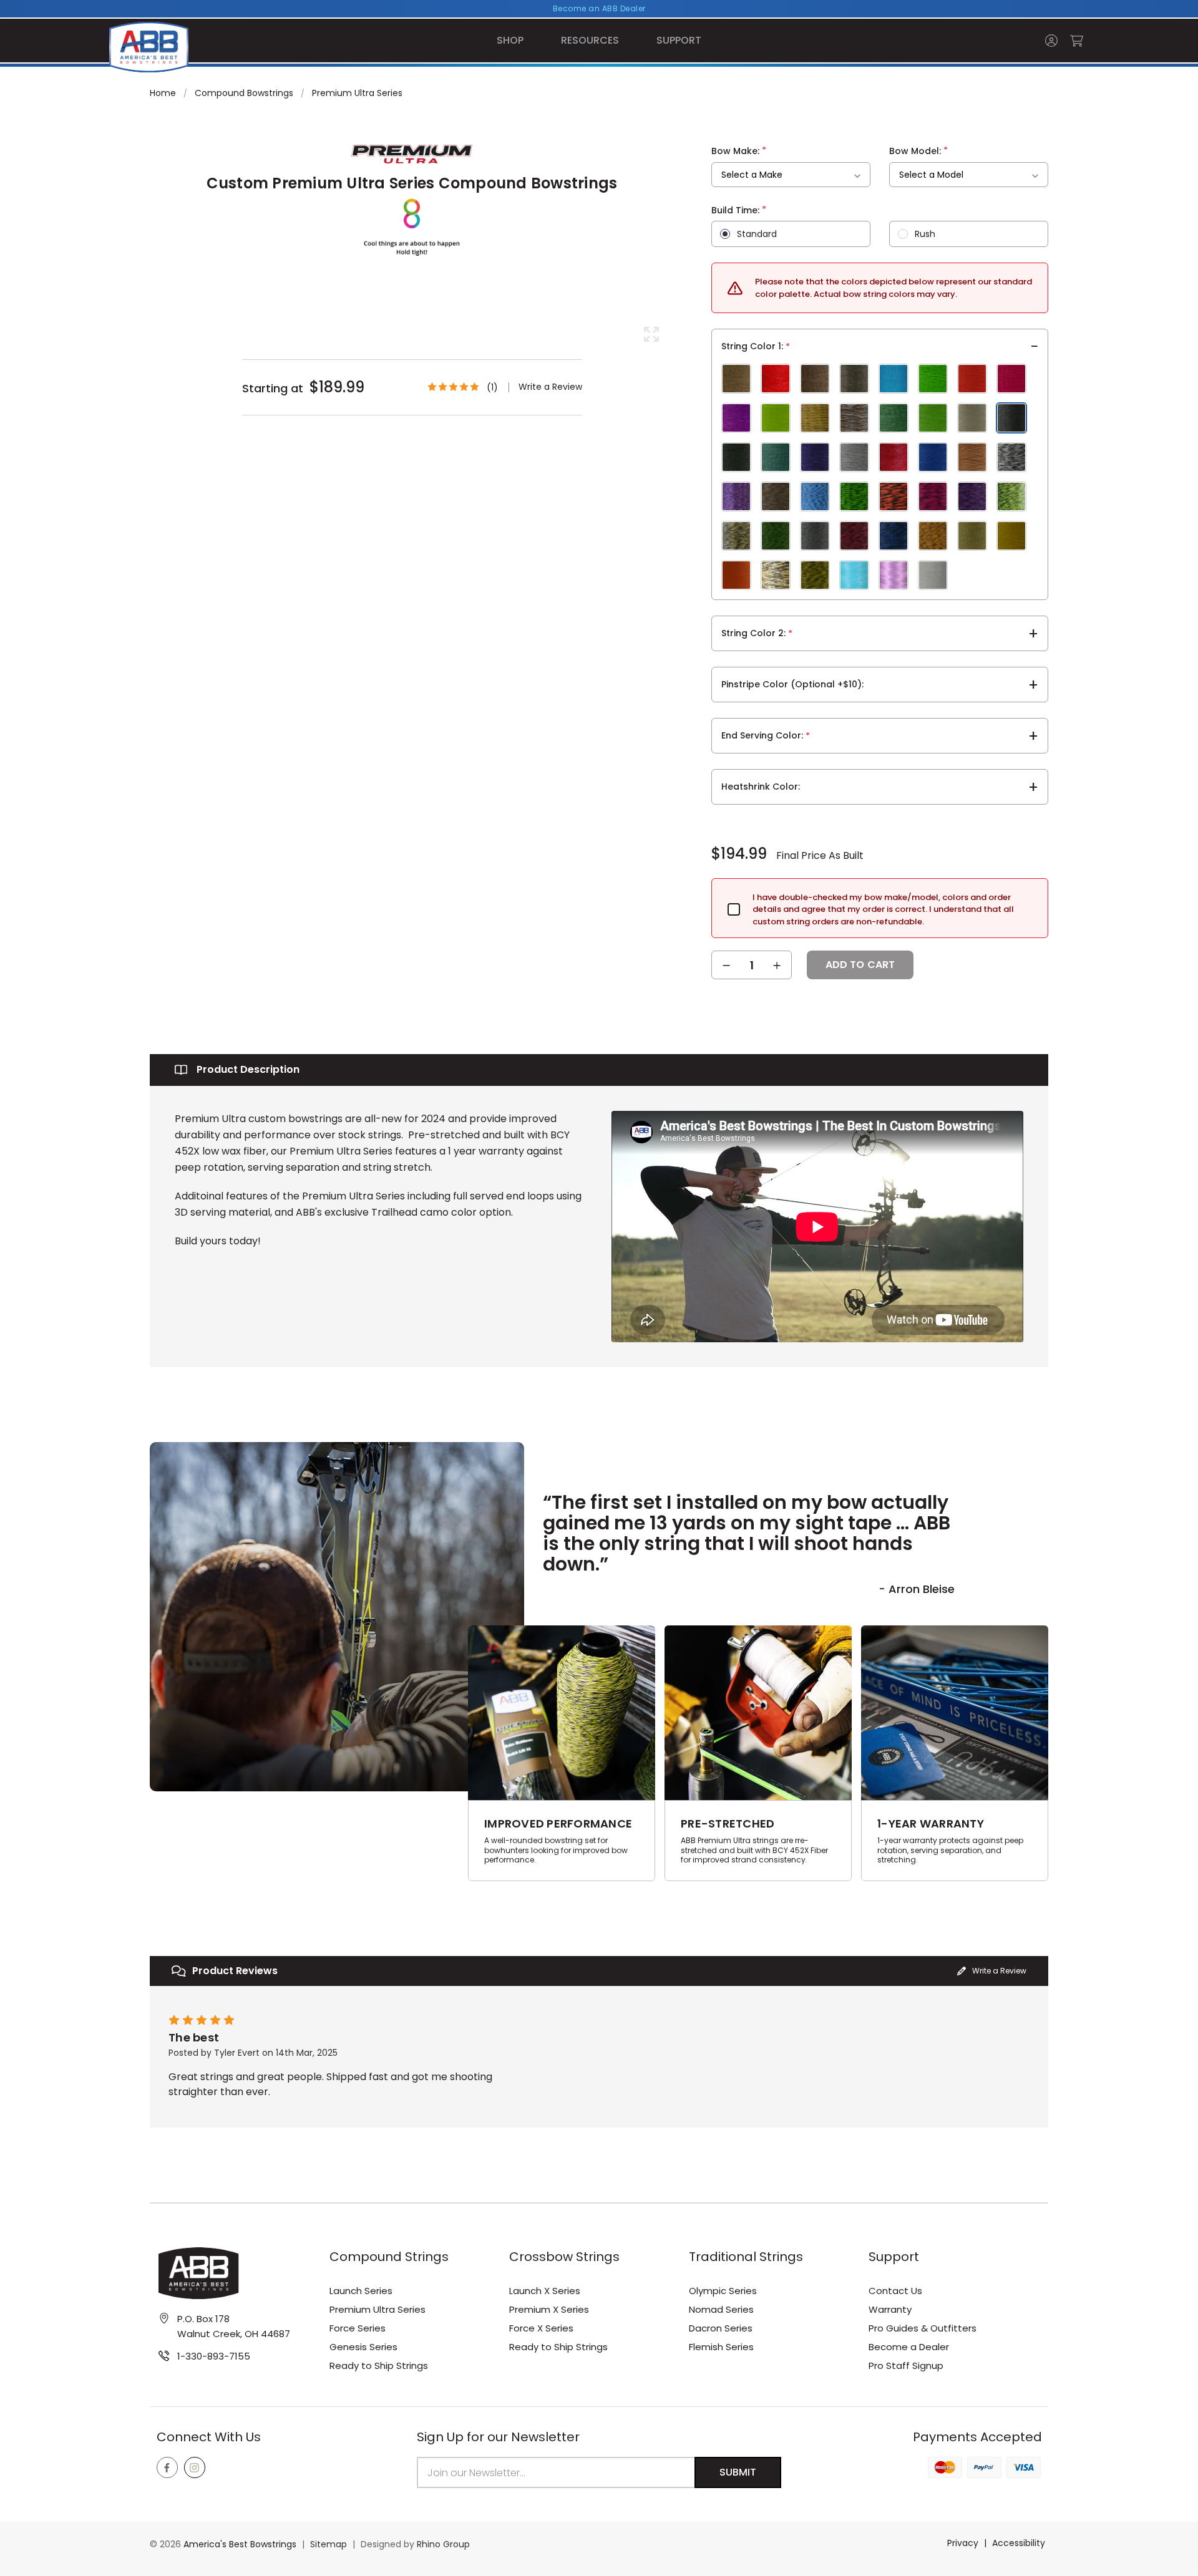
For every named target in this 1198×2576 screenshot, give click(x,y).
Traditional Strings (746, 2257)
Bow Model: (918, 150)
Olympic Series (723, 2291)
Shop (510, 40)
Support (679, 40)
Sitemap (329, 2544)
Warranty (890, 2309)
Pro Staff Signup (906, 2365)
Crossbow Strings (564, 2257)
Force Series (358, 2328)
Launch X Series (545, 2291)
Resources (590, 40)
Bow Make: (739, 150)
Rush (925, 234)
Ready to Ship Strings (379, 2365)
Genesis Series (363, 2347)
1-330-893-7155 (214, 2356)
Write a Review (550, 387)
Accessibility (1019, 2543)
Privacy (963, 2543)
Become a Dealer (909, 2347)
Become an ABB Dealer (599, 8)
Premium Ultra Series (377, 2309)
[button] (992, 1971)
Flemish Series (721, 2347)
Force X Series (541, 2328)
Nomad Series (721, 2309)
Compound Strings (389, 2257)
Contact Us (895, 2291)
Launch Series (361, 2291)
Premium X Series (549, 2309)
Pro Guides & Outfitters (923, 2328)
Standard (757, 234)
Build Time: (739, 210)
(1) (492, 387)
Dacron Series (721, 2328)
